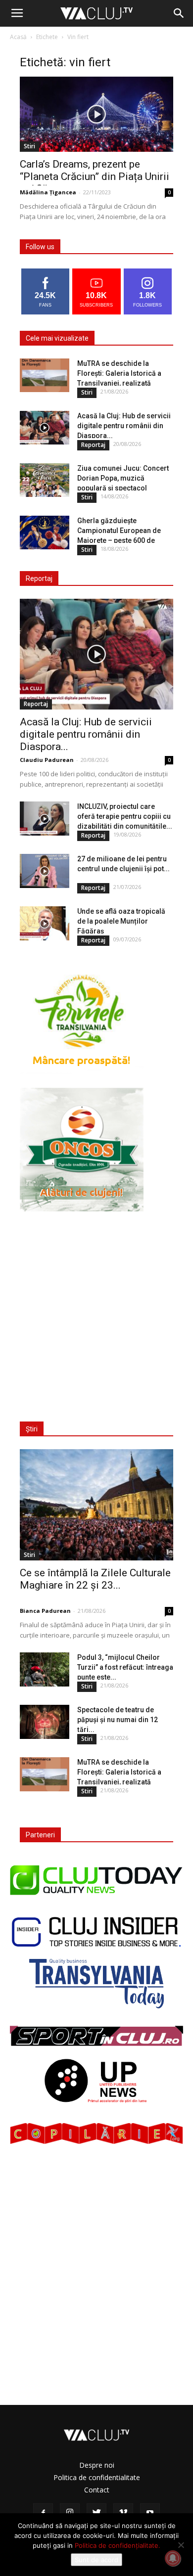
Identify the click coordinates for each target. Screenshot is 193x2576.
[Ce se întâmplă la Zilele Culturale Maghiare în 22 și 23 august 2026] (96, 1505)
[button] (179, 13)
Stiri (29, 146)
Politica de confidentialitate (97, 2477)
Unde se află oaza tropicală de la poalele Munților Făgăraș (121, 921)
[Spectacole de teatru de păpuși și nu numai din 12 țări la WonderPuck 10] (45, 1722)
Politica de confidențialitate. (118, 2545)
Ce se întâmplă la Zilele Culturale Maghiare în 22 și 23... (95, 1579)
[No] (181, 2545)
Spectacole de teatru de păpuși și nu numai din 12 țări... (118, 1720)
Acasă (18, 37)
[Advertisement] (96, 1310)
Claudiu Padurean (47, 760)
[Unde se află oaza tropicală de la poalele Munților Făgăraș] (45, 923)
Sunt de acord (96, 2560)
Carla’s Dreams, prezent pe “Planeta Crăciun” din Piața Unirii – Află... (95, 177)
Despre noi (97, 2465)
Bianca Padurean (45, 1611)
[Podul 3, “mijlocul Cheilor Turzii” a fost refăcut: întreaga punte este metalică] (45, 1669)
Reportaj (93, 445)
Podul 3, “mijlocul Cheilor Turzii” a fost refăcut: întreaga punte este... (125, 1667)
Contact (97, 2490)
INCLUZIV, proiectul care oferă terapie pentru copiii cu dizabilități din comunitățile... (125, 816)
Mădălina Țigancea (48, 192)
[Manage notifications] (173, 2558)
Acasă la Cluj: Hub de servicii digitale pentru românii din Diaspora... (124, 426)
